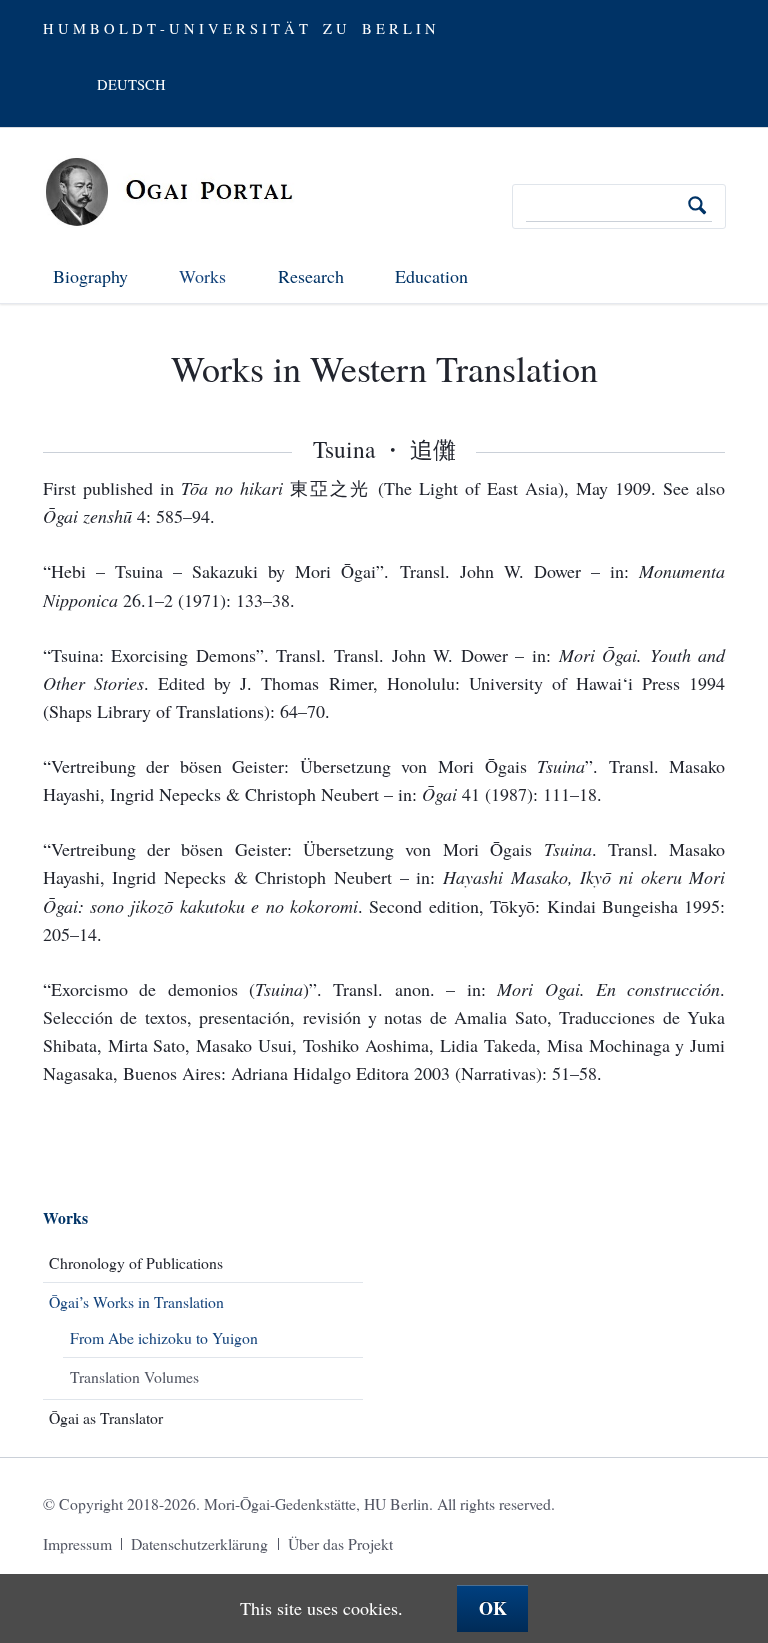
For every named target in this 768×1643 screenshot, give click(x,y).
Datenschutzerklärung (199, 1543)
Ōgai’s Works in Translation (136, 1301)
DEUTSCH (131, 84)
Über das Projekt (340, 1543)
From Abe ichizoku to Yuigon (164, 1337)
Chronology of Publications (136, 1262)
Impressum (77, 1543)
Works (65, 1217)
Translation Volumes (134, 1376)
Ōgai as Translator (106, 1417)
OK (493, 1608)
